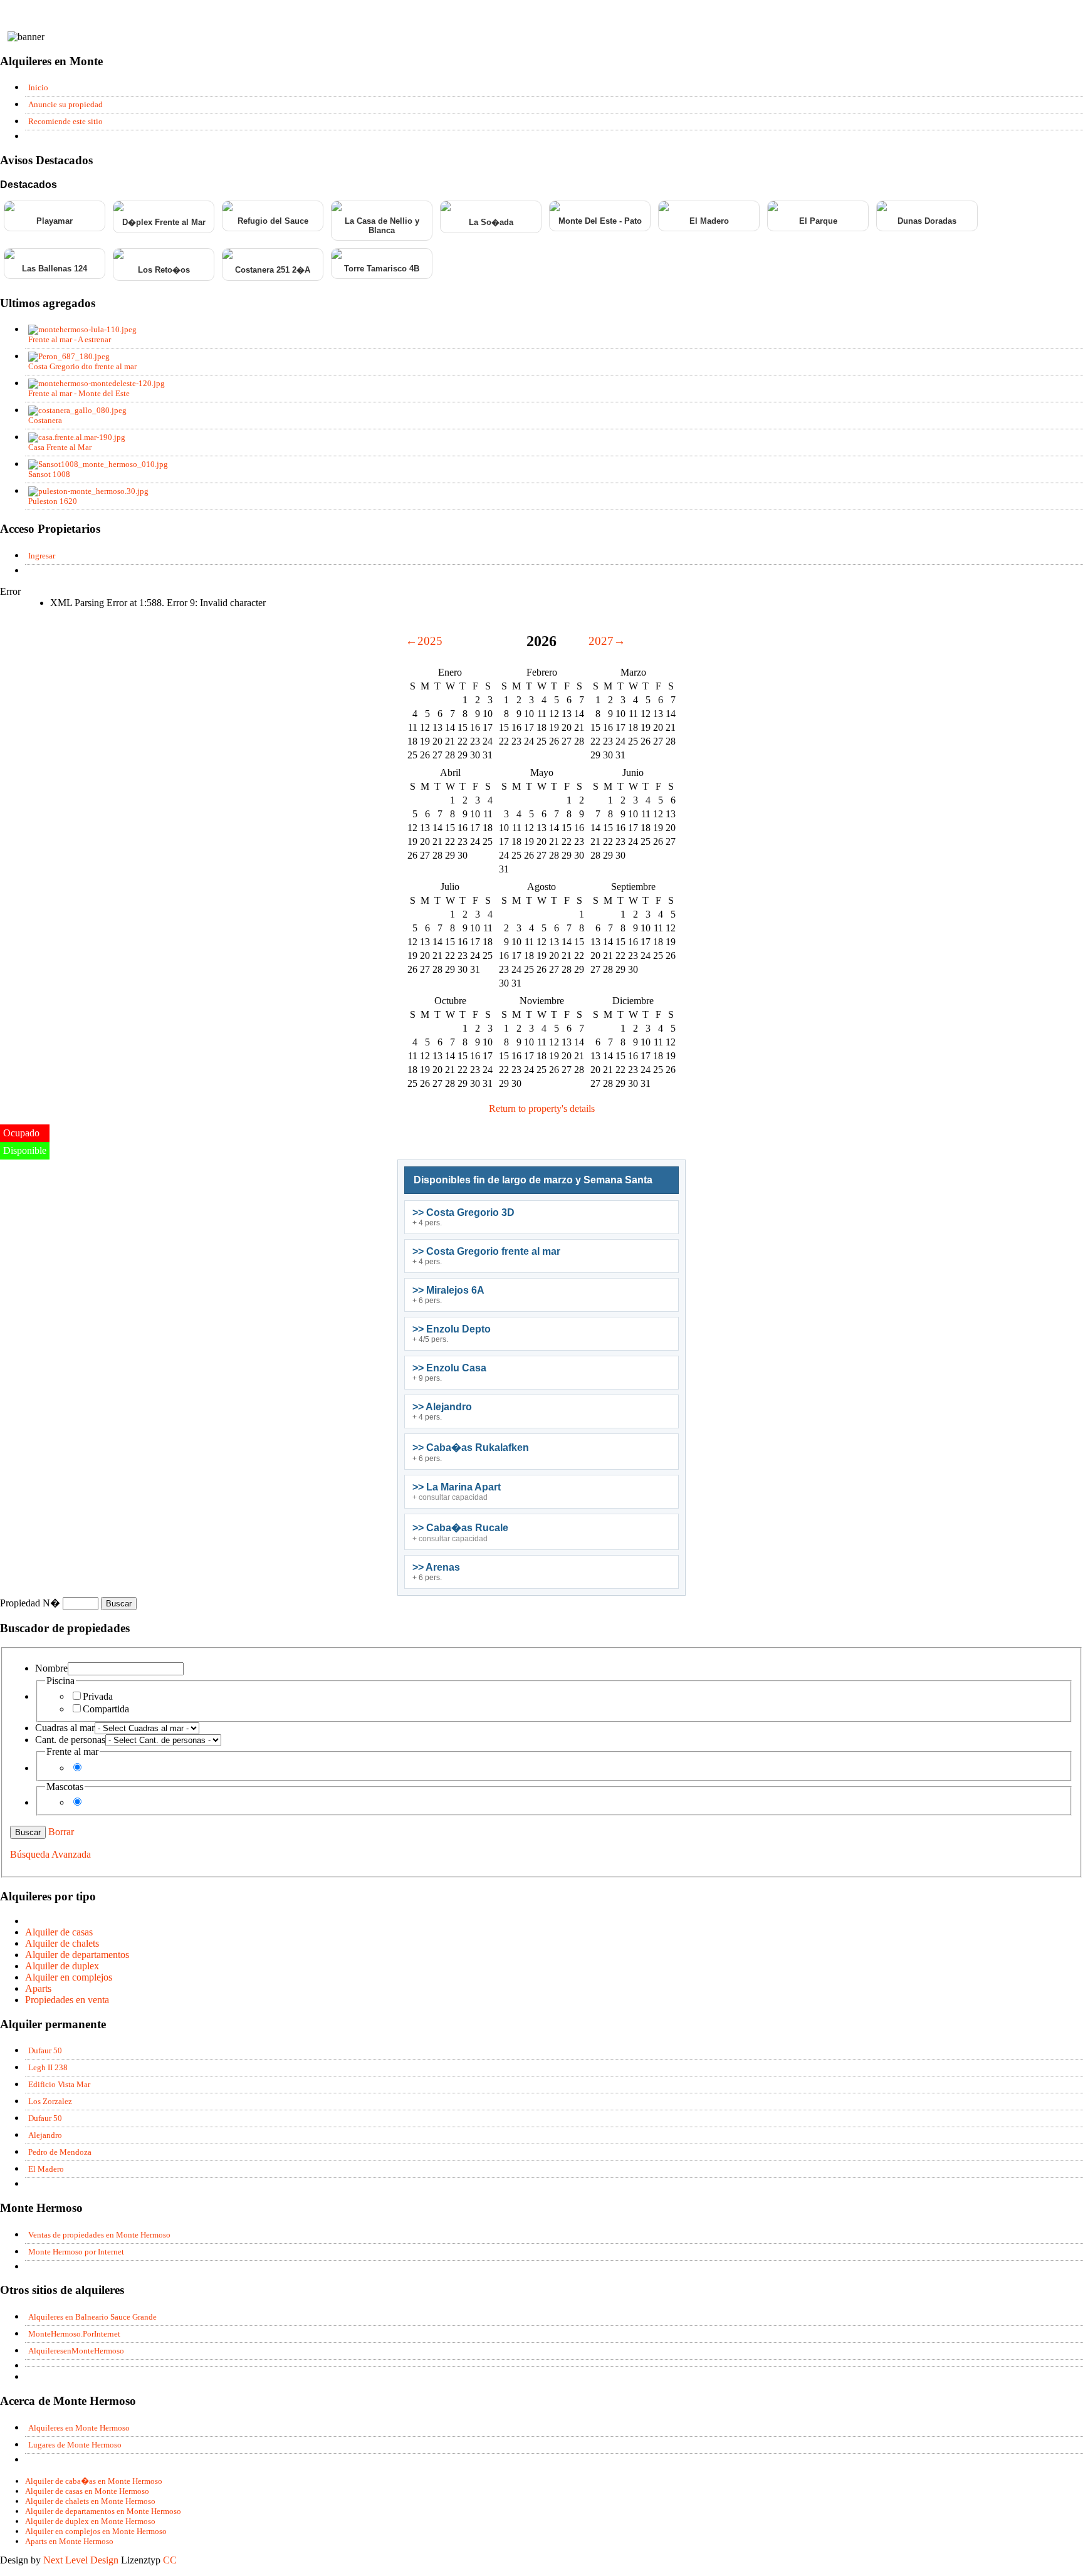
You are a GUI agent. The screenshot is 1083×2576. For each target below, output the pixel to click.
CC (170, 2560)
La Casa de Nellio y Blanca (382, 226)
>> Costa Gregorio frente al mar (486, 1251)
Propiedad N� (31, 1603)
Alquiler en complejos (69, 1977)
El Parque (818, 221)
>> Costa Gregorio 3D (463, 1212)
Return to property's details (542, 1108)
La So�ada (491, 222)
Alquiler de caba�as (94, 2481)
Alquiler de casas (59, 1932)
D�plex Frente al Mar (164, 222)
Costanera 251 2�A (273, 270)
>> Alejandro (442, 1407)
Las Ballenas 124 (55, 269)
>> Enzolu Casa (449, 1368)
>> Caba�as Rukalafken (471, 1448)
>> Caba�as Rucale (460, 1528)
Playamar (55, 221)
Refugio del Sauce (273, 221)
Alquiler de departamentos (77, 1955)
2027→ (607, 641)
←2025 (424, 641)
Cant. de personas (70, 1740)
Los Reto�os (164, 270)
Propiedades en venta (67, 2000)
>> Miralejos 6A (448, 1290)
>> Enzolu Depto (452, 1329)
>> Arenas (436, 1567)
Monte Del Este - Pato (600, 221)
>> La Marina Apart (457, 1487)
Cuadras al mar (65, 1728)
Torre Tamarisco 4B (382, 269)
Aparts (38, 1988)
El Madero (709, 221)
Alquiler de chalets (62, 1943)
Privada (98, 1696)
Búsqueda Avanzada (50, 1854)
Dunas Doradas (927, 221)
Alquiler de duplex (62, 1966)
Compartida (106, 1709)
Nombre (51, 1668)
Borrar (61, 1832)
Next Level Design (81, 2560)
